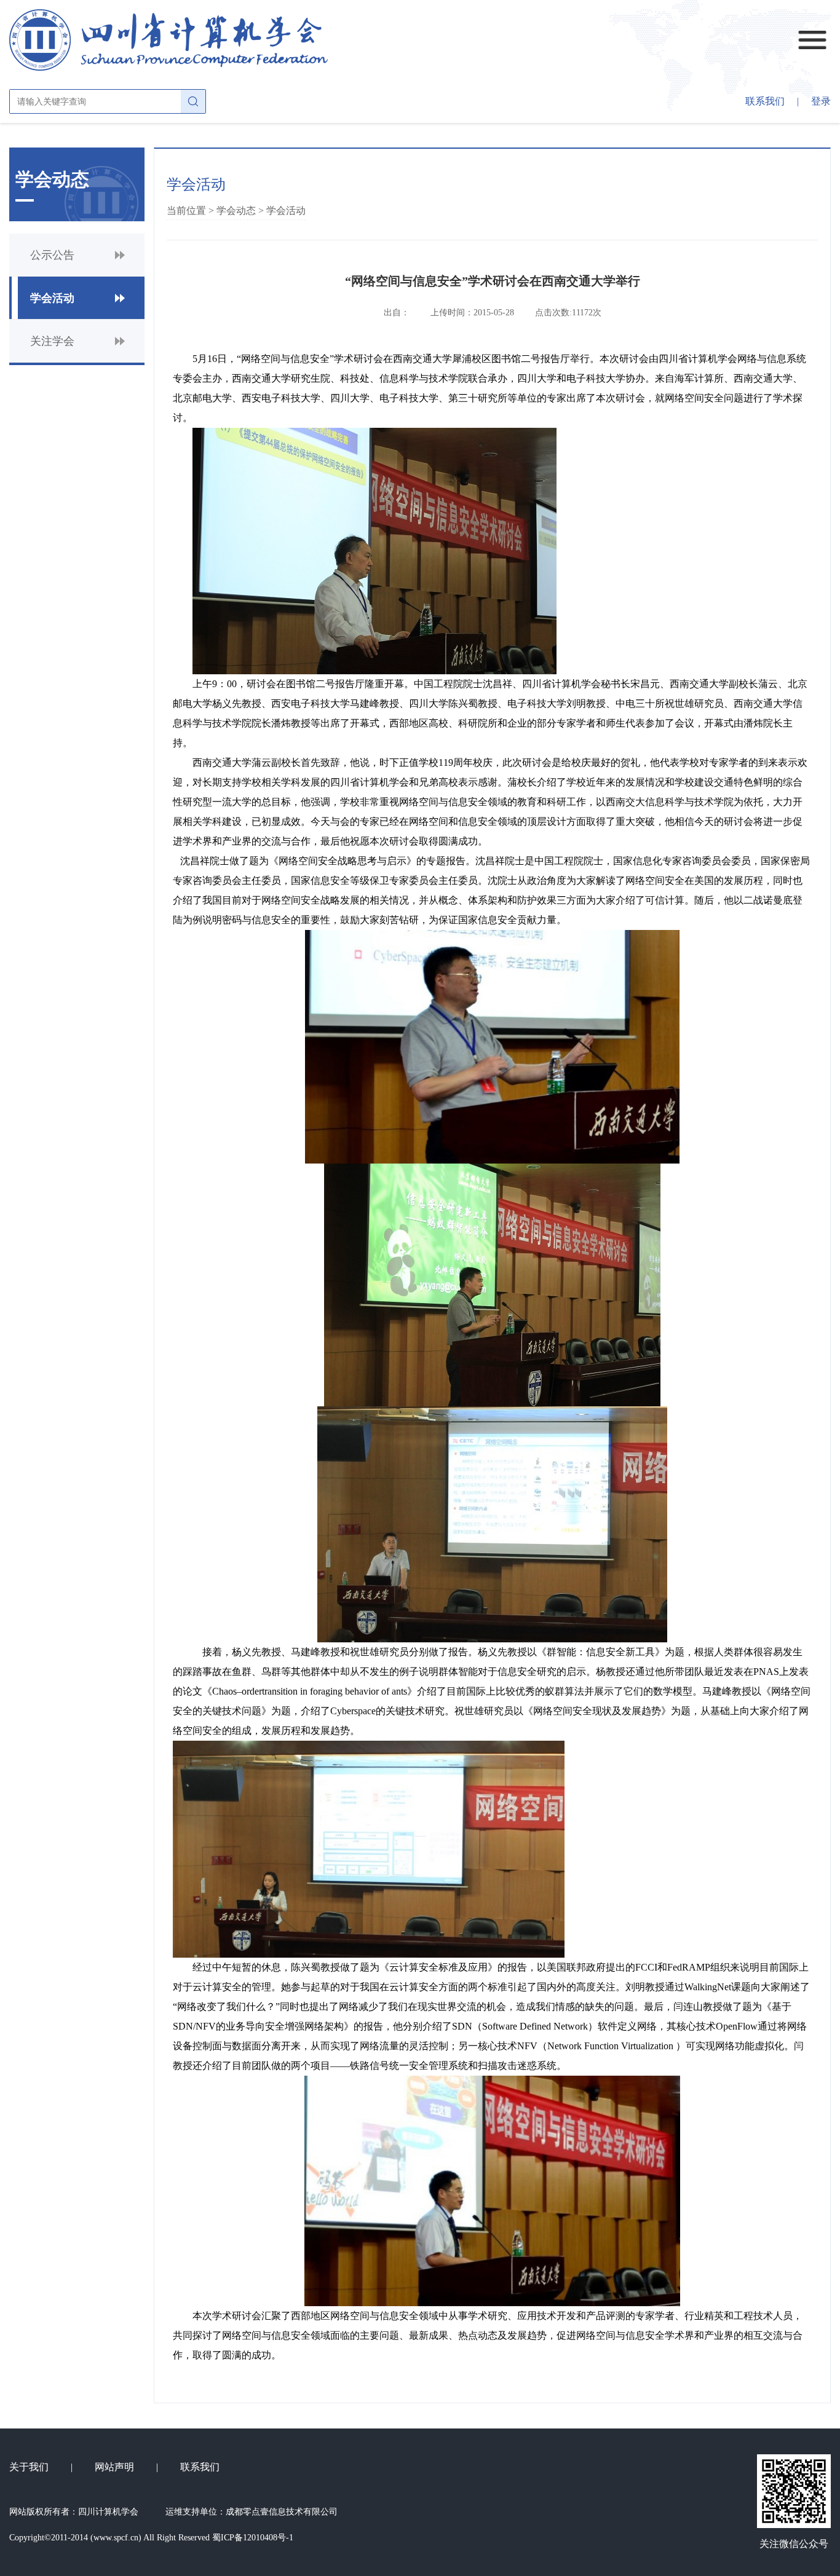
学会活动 (286, 211)
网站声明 (114, 2467)
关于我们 (29, 2467)
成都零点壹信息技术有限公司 (282, 2512)
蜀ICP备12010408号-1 (253, 2538)
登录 (821, 101)
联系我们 (765, 101)
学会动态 (236, 211)
